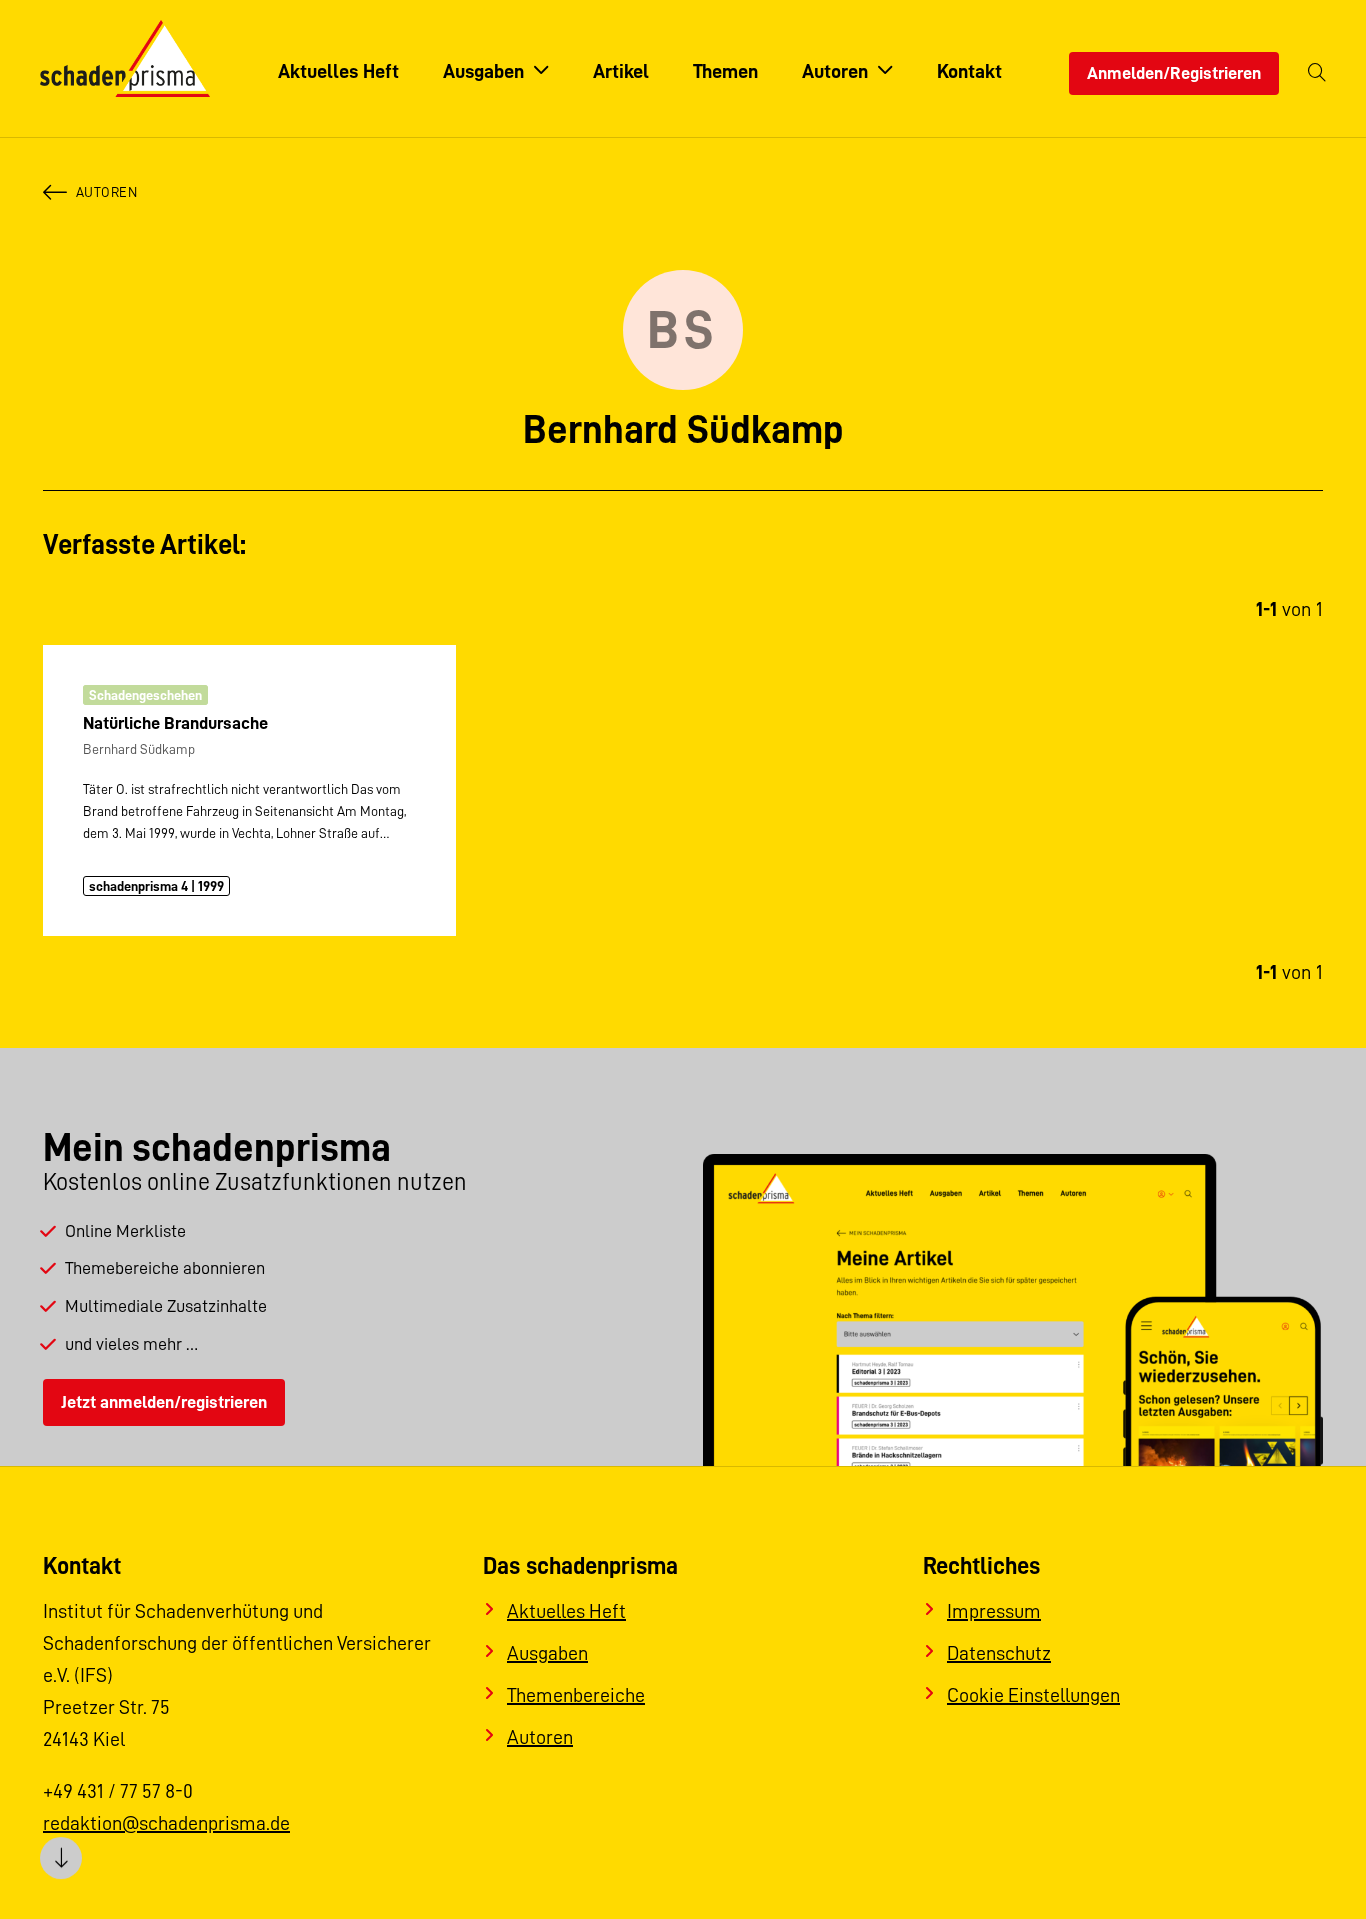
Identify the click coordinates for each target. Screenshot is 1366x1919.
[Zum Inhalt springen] (61, 1858)
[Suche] (1317, 73)
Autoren (106, 192)
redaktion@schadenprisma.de (166, 1823)
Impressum (994, 1611)
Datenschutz (999, 1653)
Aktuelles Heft (566, 1611)
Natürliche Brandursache (175, 723)
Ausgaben (547, 1653)
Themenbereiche (576, 1695)
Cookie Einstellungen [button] (1033, 1695)
